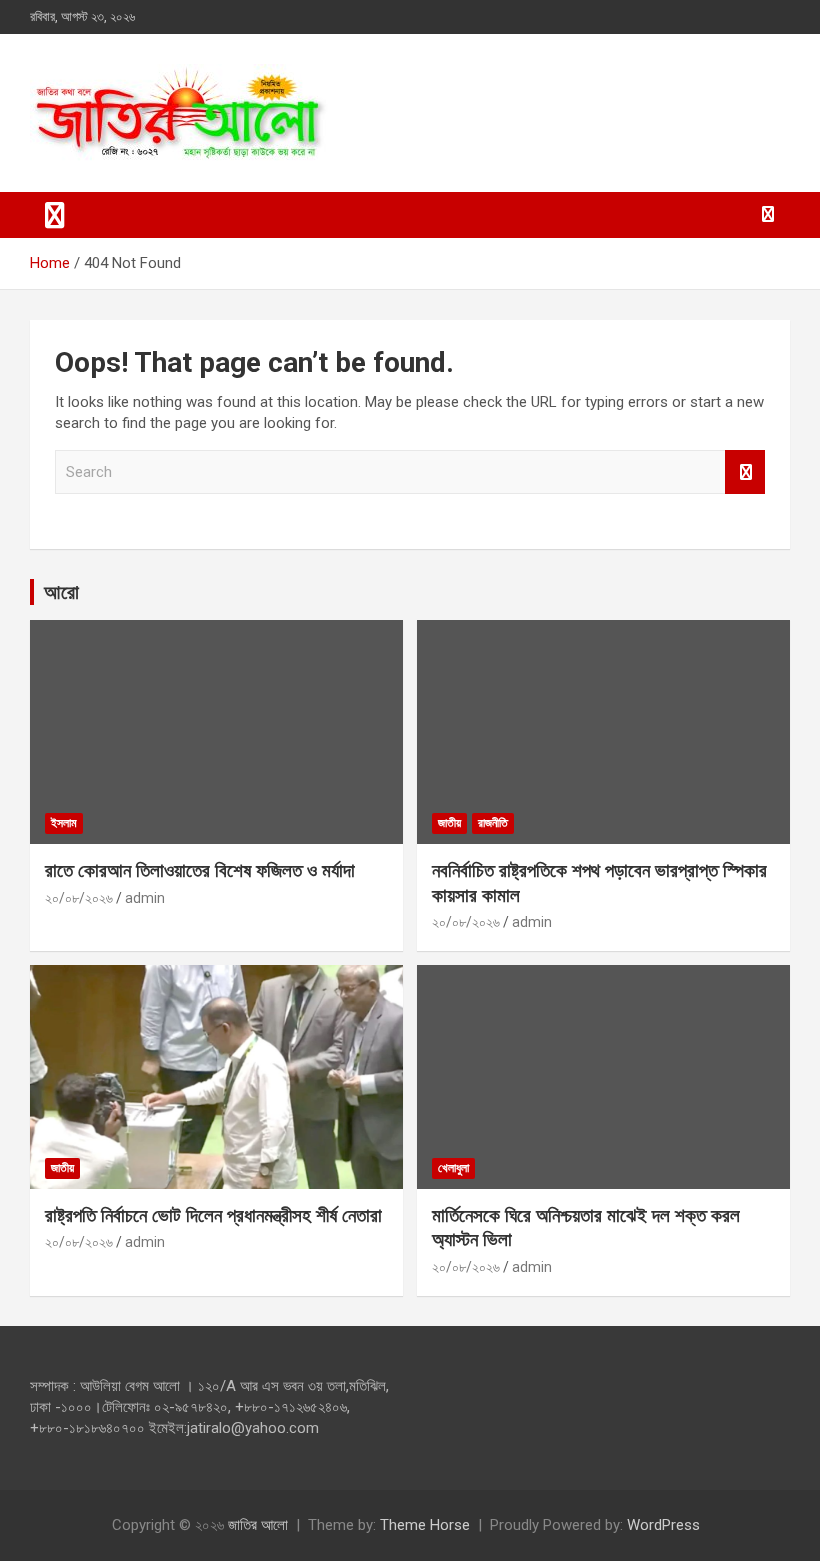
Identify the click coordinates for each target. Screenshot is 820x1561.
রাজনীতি (493, 823)
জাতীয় (449, 823)
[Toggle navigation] (55, 215)
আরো (61, 592)
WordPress (663, 1525)
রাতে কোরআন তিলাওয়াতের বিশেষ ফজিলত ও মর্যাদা (200, 870)
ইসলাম (64, 823)
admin (145, 898)
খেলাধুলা (453, 1168)
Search (745, 472)
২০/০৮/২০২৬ (79, 898)
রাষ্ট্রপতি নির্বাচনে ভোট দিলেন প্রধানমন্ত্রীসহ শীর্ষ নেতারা (213, 1215)
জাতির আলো (258, 1525)
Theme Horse (425, 1525)
